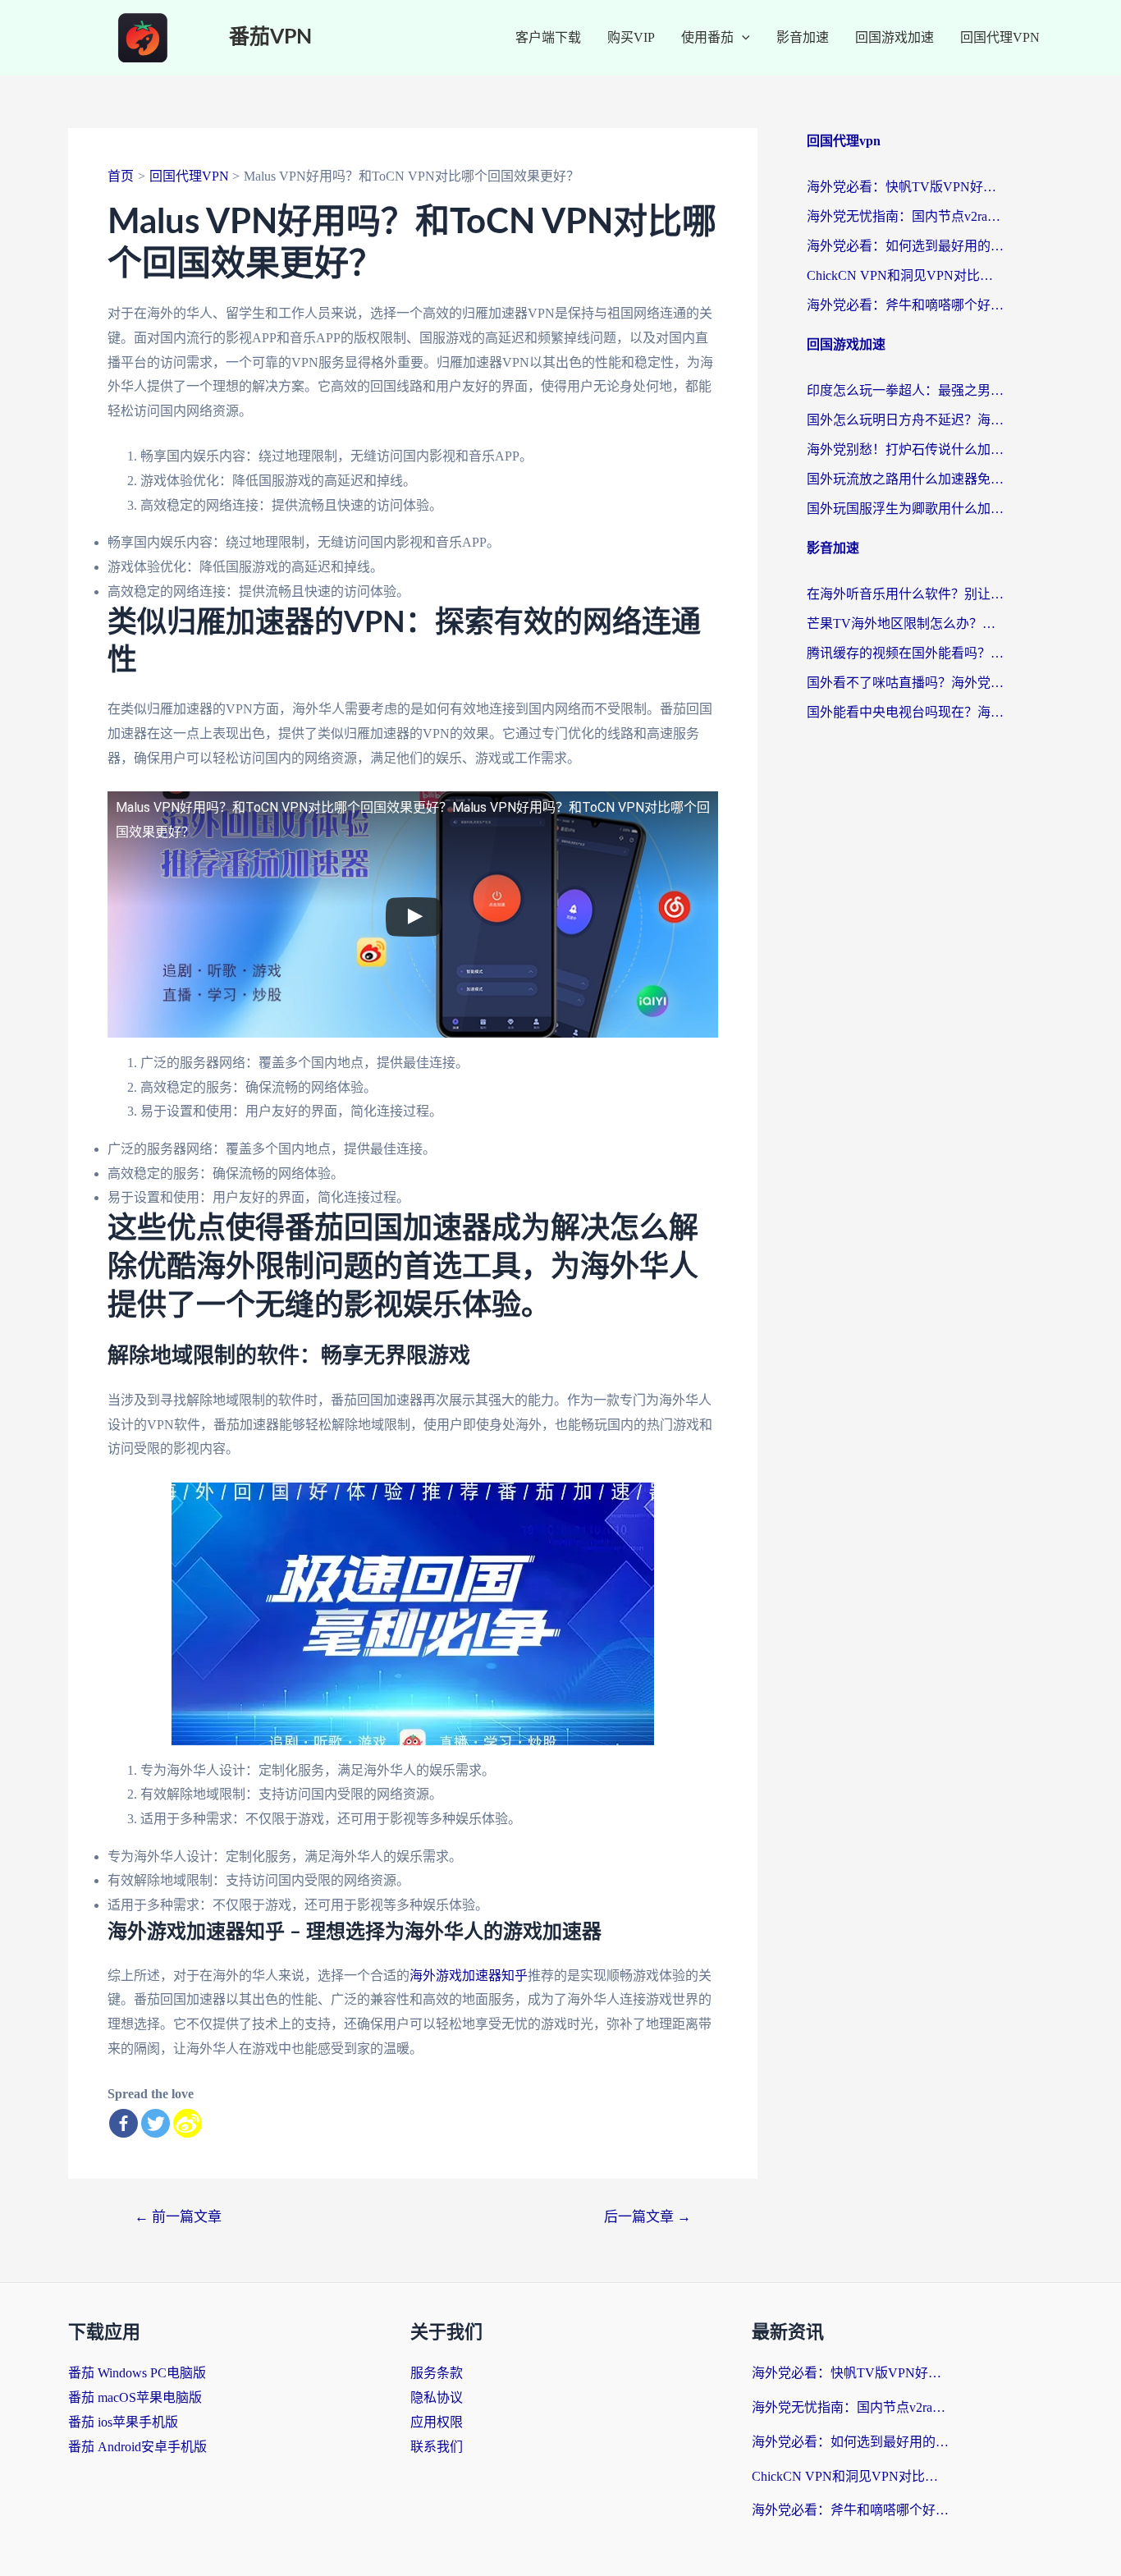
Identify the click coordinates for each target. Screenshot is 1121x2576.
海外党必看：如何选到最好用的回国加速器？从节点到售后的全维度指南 (905, 246)
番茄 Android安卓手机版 (137, 2447)
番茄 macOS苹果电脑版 (135, 2397)
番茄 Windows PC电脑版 (137, 2373)
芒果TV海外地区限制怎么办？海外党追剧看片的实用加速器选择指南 (905, 623)
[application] (742, 38)
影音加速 (803, 37)
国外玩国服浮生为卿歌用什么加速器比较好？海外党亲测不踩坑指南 (905, 509)
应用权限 (437, 2422)
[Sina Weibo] (188, 2123)
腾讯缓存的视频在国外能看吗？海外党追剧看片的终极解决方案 (905, 653)
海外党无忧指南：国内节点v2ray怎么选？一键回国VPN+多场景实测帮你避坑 (905, 216)
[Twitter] (156, 2123)
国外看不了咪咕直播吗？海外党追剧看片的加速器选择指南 (905, 683)
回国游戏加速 (895, 37)
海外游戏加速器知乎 (469, 1976)
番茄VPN (270, 37)
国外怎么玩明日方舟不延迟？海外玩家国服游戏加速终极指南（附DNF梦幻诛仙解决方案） (905, 420)
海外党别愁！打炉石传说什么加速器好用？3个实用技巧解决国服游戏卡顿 (905, 449)
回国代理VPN (1000, 37)
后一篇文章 (647, 2217)
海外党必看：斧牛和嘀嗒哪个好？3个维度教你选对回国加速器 (905, 305)
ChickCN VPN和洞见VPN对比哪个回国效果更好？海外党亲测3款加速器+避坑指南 (905, 275)
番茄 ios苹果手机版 (123, 2422)
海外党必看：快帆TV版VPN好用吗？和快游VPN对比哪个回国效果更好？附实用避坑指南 (905, 187)
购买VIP (631, 37)
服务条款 (437, 2373)
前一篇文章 (178, 2217)
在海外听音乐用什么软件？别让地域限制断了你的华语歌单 (905, 594)
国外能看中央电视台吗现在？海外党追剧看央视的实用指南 (905, 712)
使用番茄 (707, 37)
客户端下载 (548, 37)
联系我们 (437, 2447)
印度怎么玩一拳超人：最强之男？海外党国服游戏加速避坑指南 (905, 390)
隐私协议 (437, 2397)
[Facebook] (124, 2123)
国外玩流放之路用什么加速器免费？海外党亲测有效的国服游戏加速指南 (905, 479)
